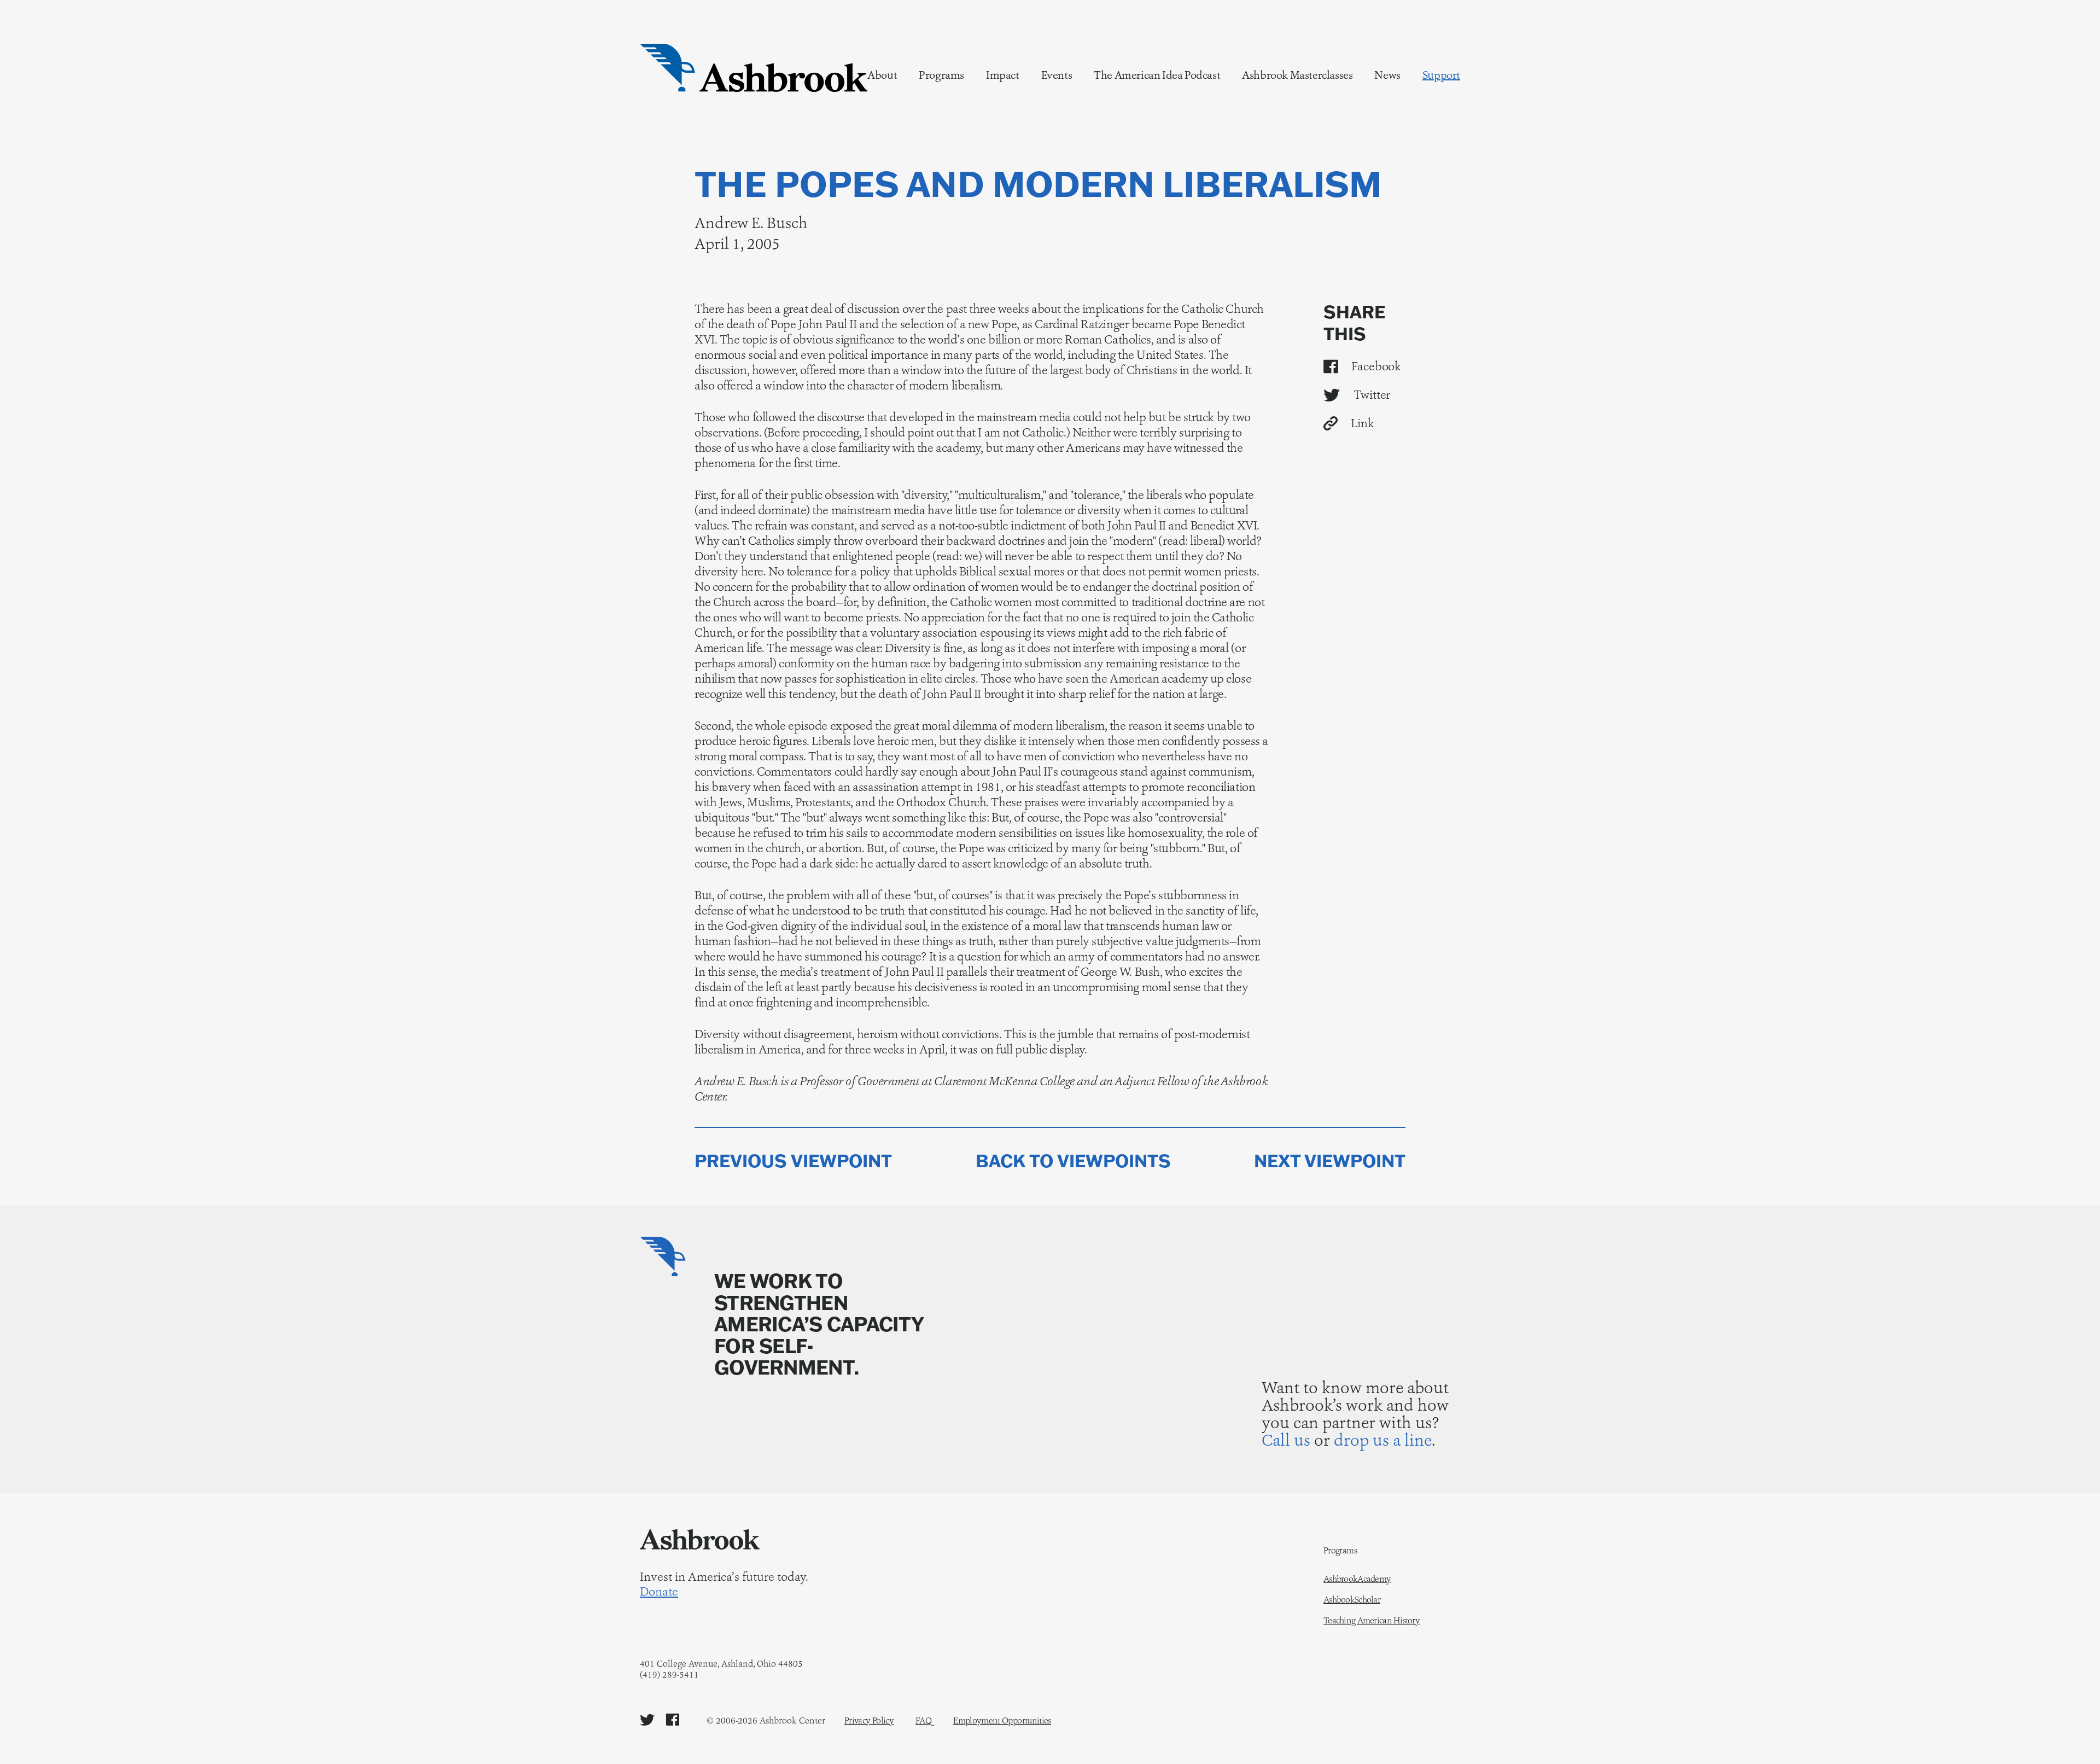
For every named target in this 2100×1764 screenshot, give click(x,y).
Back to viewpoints (1073, 1161)
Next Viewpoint (1330, 1161)
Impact (1003, 75)
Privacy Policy (869, 1721)
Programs (941, 75)
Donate (659, 1592)
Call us (1286, 1440)
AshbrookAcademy (1357, 1579)
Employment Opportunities (1002, 1721)
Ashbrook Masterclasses (1297, 75)
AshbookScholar (1352, 1600)
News (1387, 75)
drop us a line (1383, 1440)
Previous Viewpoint (793, 1161)
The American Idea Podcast (1157, 75)
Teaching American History (1372, 1621)
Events (1057, 75)
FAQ (923, 1721)
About (882, 75)
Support (1441, 75)
